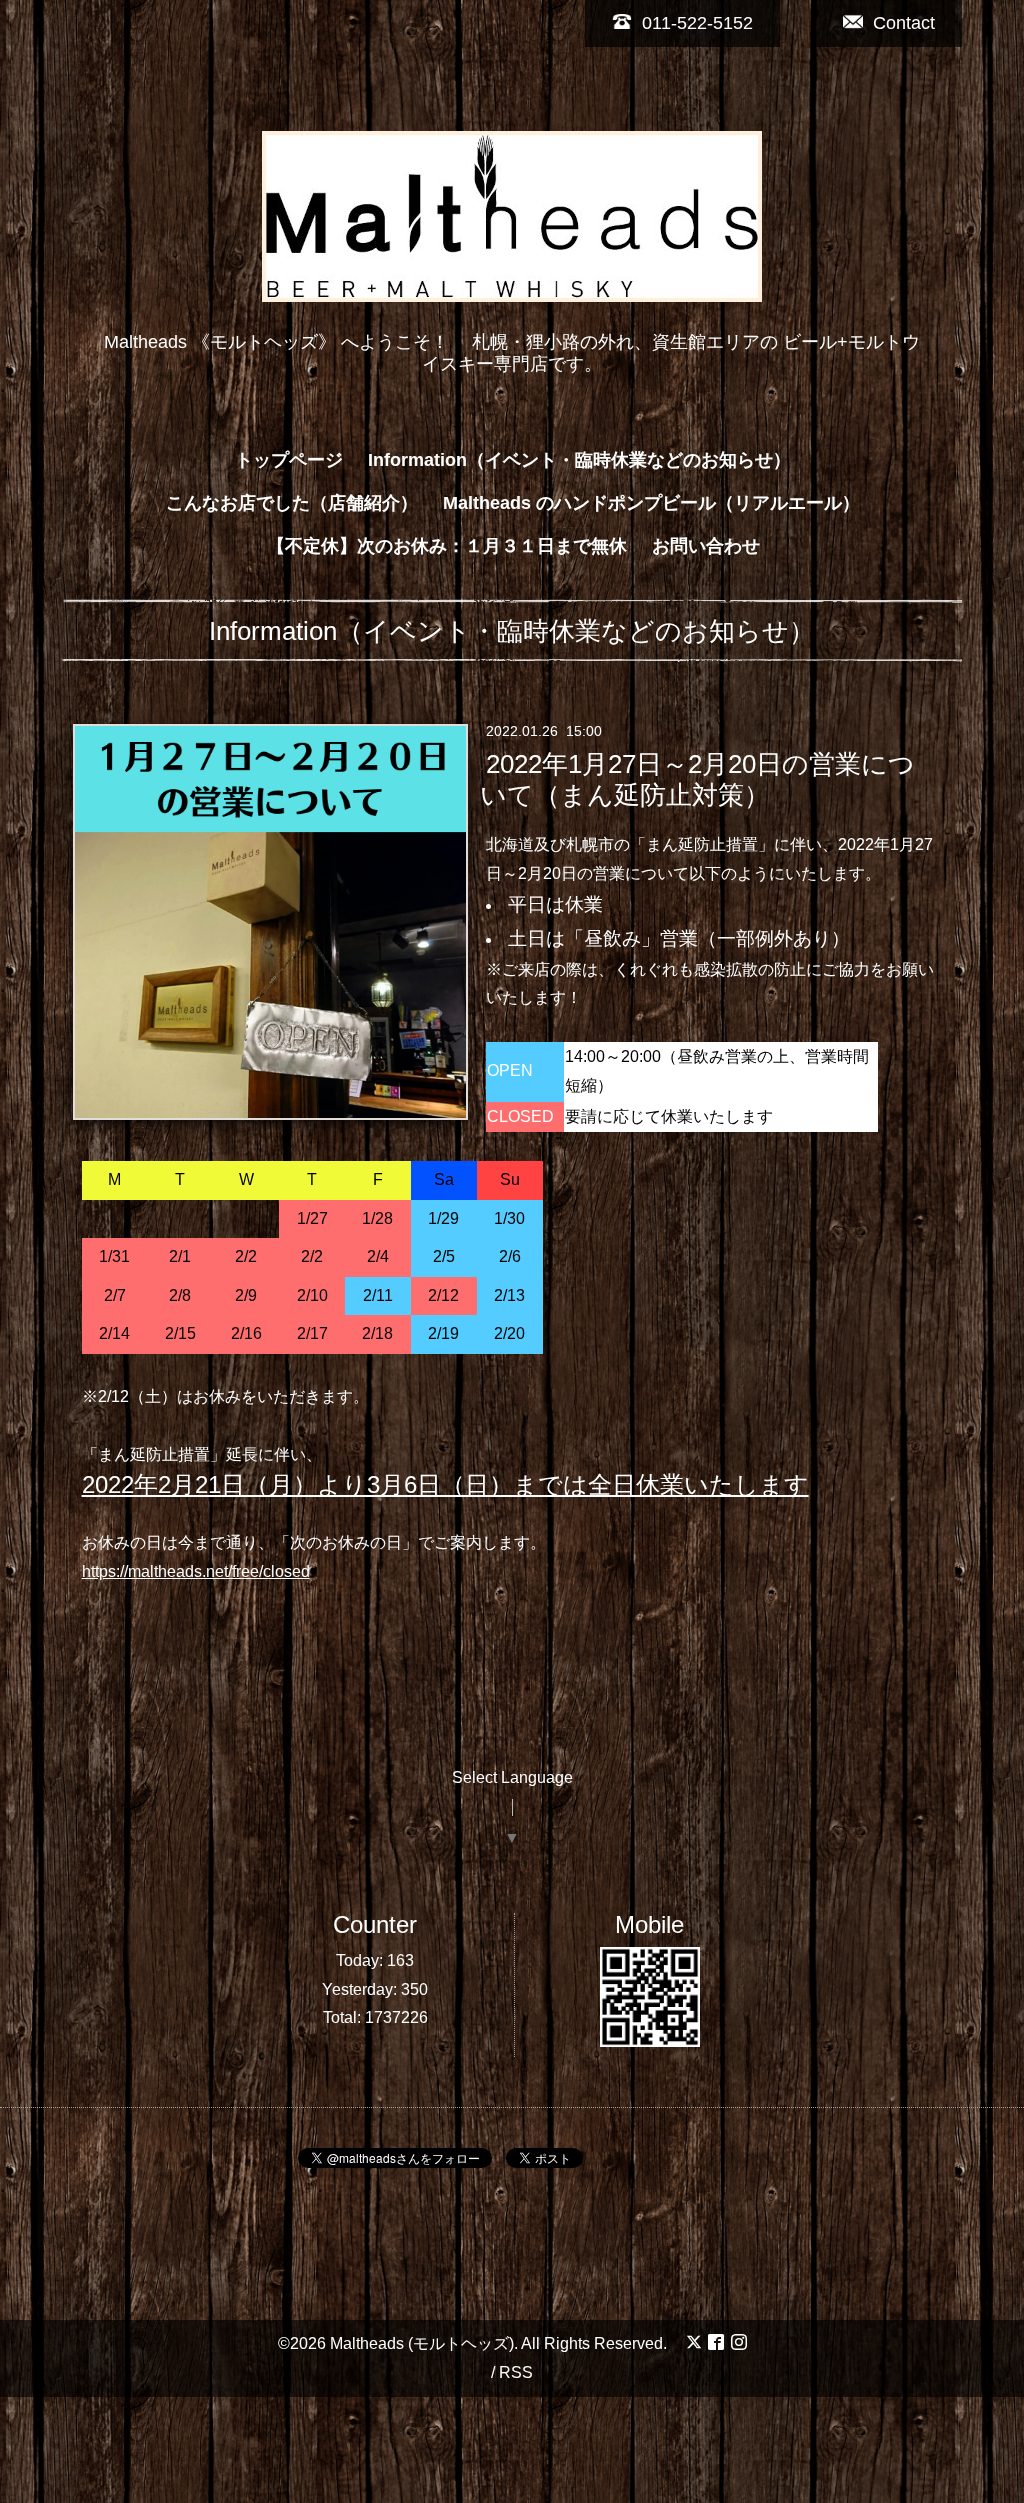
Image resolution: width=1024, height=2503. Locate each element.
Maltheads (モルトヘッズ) (422, 2343)
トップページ (289, 460)
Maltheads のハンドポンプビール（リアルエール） (651, 503)
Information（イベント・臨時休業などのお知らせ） (579, 460)
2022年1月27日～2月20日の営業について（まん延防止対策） (697, 778)
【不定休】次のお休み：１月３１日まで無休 (447, 546)
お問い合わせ (706, 546)
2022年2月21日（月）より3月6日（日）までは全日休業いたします (445, 1484)
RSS (516, 2372)
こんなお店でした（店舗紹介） (292, 503)
